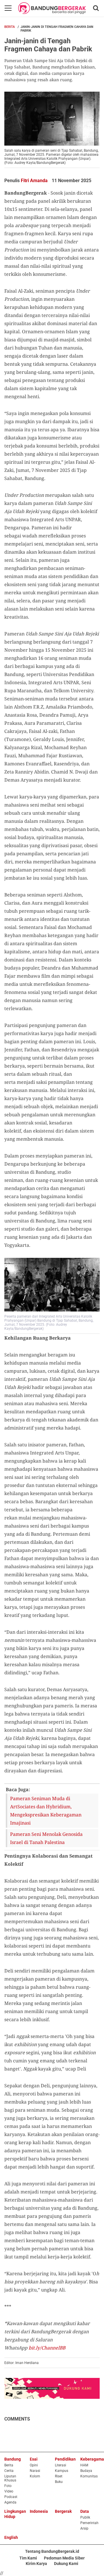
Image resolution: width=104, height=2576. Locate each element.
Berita (10, 27)
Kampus (62, 2471)
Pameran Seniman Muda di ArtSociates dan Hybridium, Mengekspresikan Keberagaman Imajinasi (46, 1811)
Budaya (86, 2471)
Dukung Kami (66, 2564)
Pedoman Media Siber (64, 2558)
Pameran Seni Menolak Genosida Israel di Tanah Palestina (46, 1838)
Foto (8, 2486)
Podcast (11, 2497)
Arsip (84, 2528)
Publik (85, 2517)
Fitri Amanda (35, 181)
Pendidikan (65, 2459)
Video (9, 2491)
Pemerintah (89, 2523)
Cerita (9, 2471)
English (11, 2537)
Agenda (10, 2502)
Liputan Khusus (10, 2478)
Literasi (61, 2465)
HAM (84, 2465)
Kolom (35, 2476)
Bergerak (63, 2511)
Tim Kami (28, 2558)
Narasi (35, 2471)
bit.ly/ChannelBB (47, 2348)
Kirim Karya (36, 2564)
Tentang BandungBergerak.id (52, 2551)
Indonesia (39, 2511)
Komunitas (89, 2476)
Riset (59, 2476)
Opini (34, 2465)
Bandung (13, 2459)
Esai (34, 2459)
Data (85, 2511)
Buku (59, 2482)
